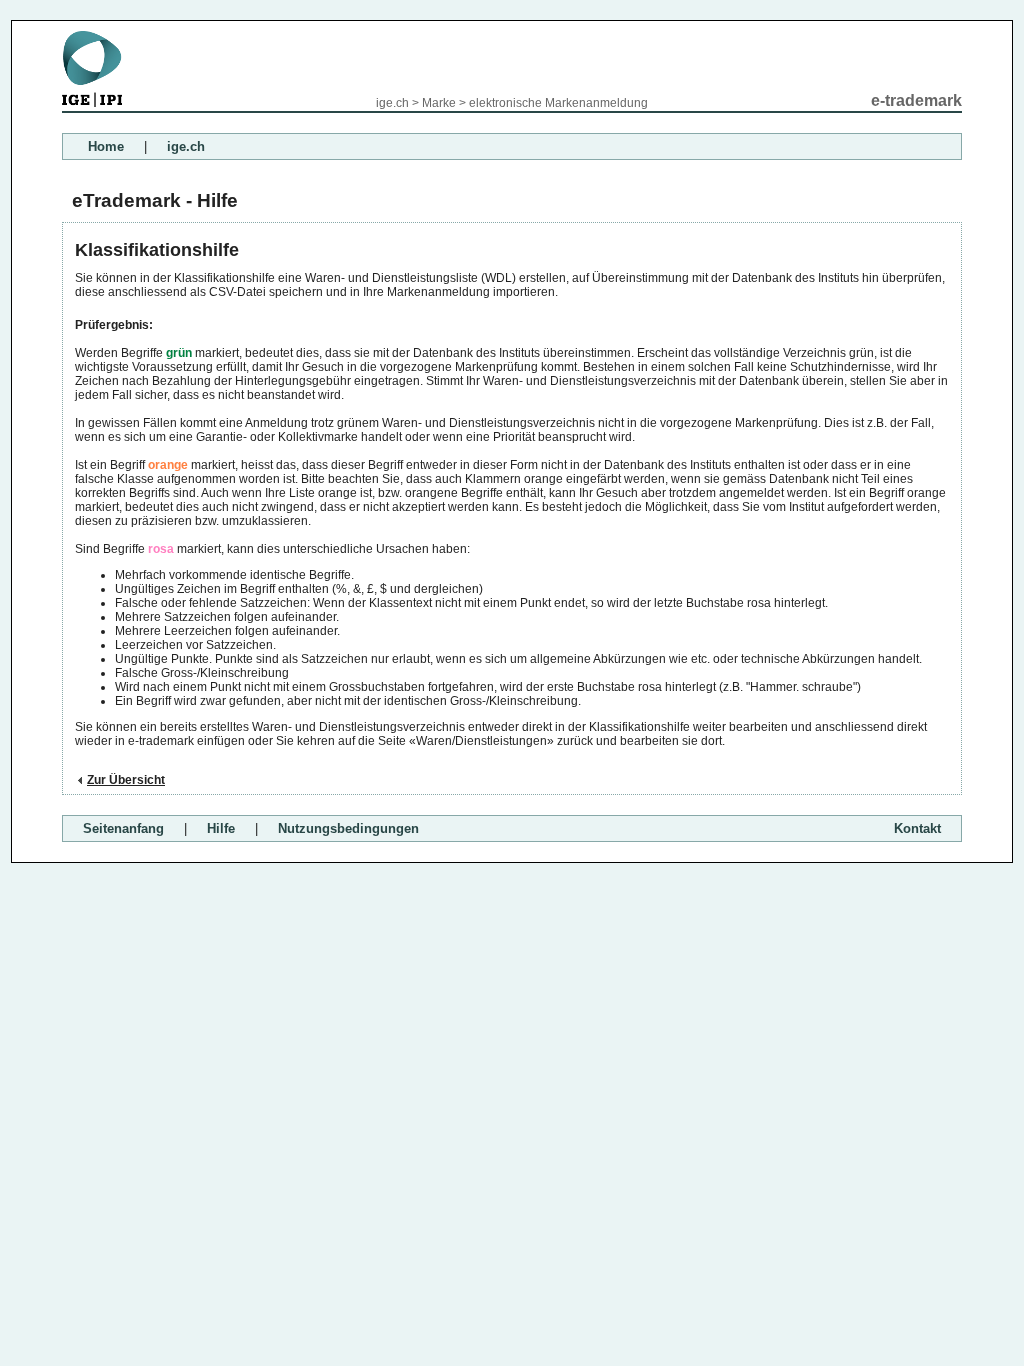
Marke (439, 103)
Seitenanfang (123, 828)
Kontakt (917, 828)
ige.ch (392, 103)
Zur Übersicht (126, 780)
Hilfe (221, 828)
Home (106, 146)
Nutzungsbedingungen (348, 828)
